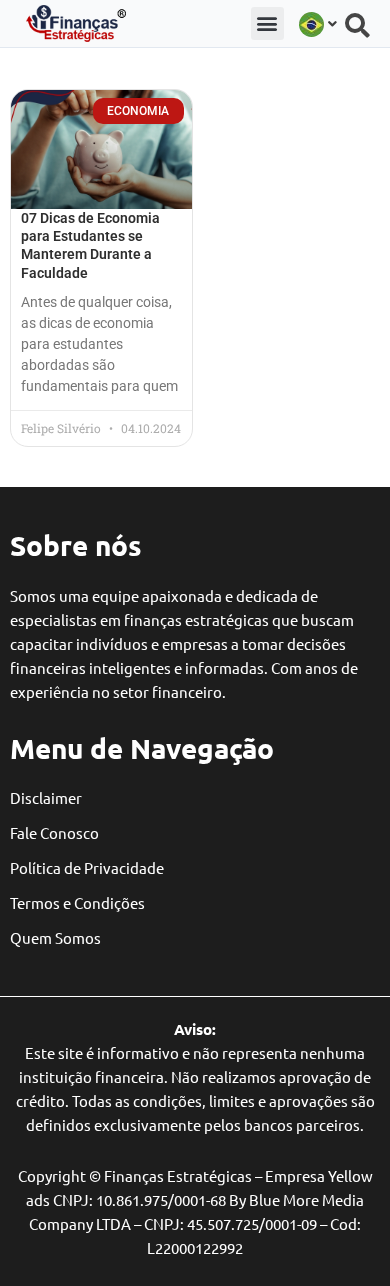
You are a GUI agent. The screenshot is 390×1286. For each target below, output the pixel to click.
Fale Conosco (54, 832)
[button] (267, 23)
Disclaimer (46, 797)
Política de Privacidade (87, 867)
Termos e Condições (77, 902)
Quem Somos (55, 937)
